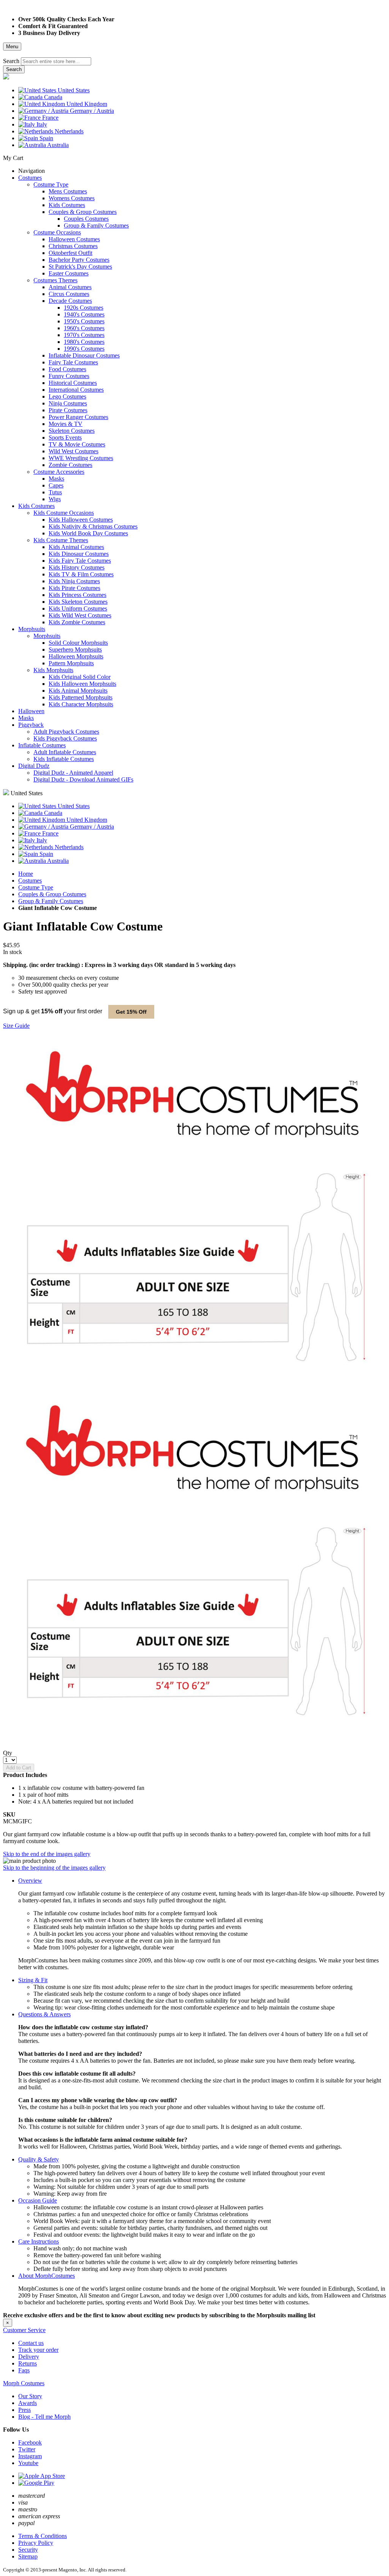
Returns (28, 2363)
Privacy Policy (36, 2543)
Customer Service (24, 2330)
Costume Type (36, 887)
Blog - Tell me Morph (44, 2417)
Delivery (29, 2357)
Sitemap (28, 2556)
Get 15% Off (131, 1012)
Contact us (31, 2343)
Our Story (30, 2396)
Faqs (24, 2370)
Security (28, 2550)
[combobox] (56, 61)
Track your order (38, 2350)
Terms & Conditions (43, 2536)
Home (26, 874)
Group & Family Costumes (51, 901)
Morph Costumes (24, 2383)
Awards (28, 2403)
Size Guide (16, 1026)
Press (25, 2410)
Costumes (30, 881)
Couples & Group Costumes (52, 894)
